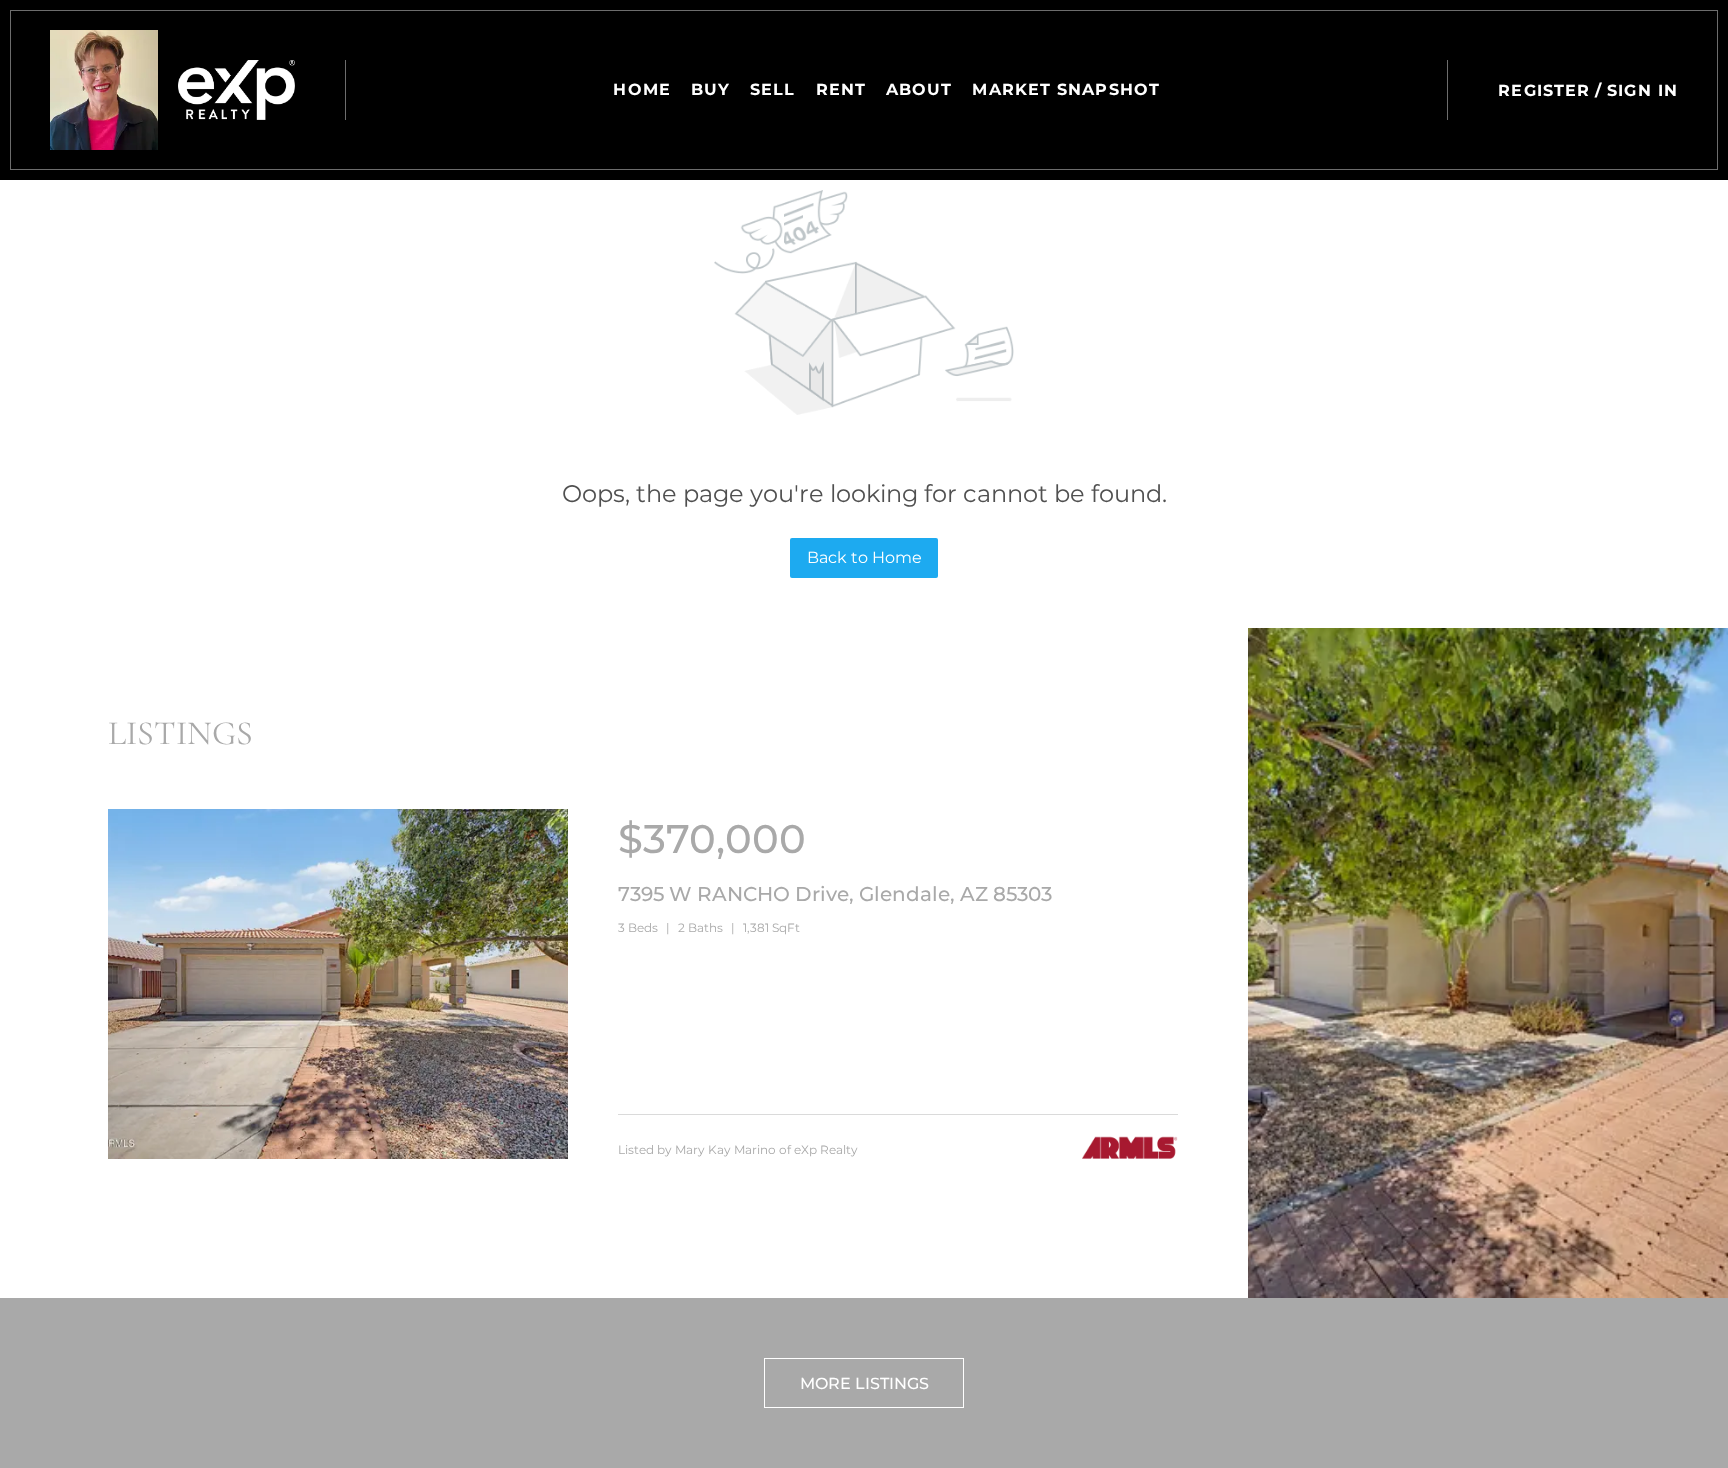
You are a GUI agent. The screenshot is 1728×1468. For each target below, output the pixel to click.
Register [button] (1544, 90)
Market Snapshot (1066, 89)
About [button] (919, 89)
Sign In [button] (1642, 90)
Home (641, 89)
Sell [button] (772, 89)
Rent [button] (841, 89)
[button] (104, 90)
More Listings (864, 1383)
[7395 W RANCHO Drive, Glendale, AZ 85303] (338, 1154)
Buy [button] (710, 89)
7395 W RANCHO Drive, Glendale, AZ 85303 (835, 894)
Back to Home (864, 557)
